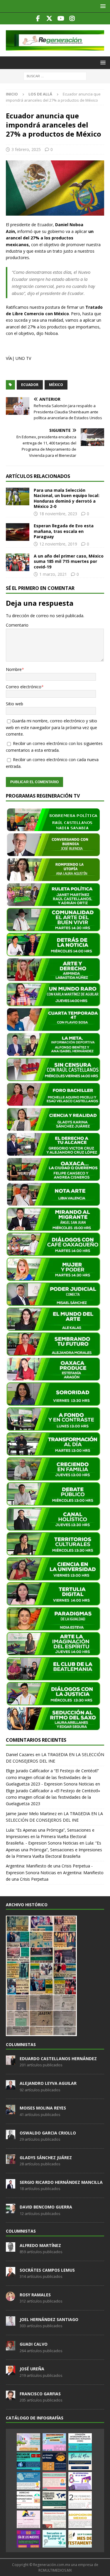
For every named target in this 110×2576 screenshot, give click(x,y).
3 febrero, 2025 (26, 149)
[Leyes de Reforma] (28, 2442)
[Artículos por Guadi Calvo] (11, 2347)
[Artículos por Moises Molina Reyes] (11, 2111)
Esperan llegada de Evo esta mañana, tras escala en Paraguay (64, 531)
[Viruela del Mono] (54, 2461)
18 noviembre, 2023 (58, 514)
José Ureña (32, 2369)
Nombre (14, 669)
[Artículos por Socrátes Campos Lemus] (11, 2273)
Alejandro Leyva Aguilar (48, 2083)
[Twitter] (49, 19)
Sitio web (15, 704)
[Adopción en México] (80, 2519)
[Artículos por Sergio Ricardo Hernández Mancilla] (11, 2185)
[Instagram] (72, 19)
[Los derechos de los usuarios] (28, 2461)
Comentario (17, 625)
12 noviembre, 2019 (58, 544)
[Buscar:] (55, 76)
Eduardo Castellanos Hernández (58, 2059)
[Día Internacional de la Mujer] (80, 2481)
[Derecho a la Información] (54, 2481)
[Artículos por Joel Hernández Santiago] (11, 2322)
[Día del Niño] (80, 2461)
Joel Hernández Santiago (49, 2319)
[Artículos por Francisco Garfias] (11, 2397)
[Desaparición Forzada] (54, 2519)
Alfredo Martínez (40, 2245)
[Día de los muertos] (28, 2539)
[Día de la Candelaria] (80, 2500)
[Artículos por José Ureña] (11, 2372)
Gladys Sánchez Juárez (46, 2158)
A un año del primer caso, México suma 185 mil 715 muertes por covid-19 (69, 561)
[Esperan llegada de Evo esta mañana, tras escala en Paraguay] (18, 532)
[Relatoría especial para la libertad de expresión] (54, 2442)
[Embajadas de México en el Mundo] (54, 2500)
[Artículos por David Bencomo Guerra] (11, 2210)
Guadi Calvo (34, 2344)
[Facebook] (38, 19)
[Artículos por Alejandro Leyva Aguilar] (11, 2086)
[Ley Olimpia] (28, 2519)
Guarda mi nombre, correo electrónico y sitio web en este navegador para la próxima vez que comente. (51, 727)
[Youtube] (61, 19)
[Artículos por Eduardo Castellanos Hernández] (11, 2062)
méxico (56, 385)
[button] (102, 6)
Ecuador (30, 385)
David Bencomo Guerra (46, 2207)
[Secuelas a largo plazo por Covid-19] (54, 2539)
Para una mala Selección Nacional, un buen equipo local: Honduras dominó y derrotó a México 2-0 (67, 498)
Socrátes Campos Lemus (47, 2270)
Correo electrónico (24, 687)
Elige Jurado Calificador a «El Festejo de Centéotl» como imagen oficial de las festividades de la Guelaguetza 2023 (53, 1797)
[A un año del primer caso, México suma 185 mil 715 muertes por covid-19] (18, 562)
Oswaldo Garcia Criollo (48, 2133)
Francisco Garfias (40, 2394)
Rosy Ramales (35, 2295)
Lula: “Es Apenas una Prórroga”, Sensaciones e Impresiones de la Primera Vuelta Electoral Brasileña (54, 1850)
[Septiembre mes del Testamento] (80, 2539)
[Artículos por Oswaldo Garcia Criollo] (11, 2136)
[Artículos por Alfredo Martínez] (11, 2248)
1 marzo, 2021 (53, 574)
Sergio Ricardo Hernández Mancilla (61, 2182)
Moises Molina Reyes (43, 2108)
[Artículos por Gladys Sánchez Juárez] (11, 2161)
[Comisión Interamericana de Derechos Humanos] (80, 2442)
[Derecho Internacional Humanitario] (28, 2500)
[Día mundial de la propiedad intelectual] (28, 2481)
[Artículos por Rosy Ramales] (11, 2298)
